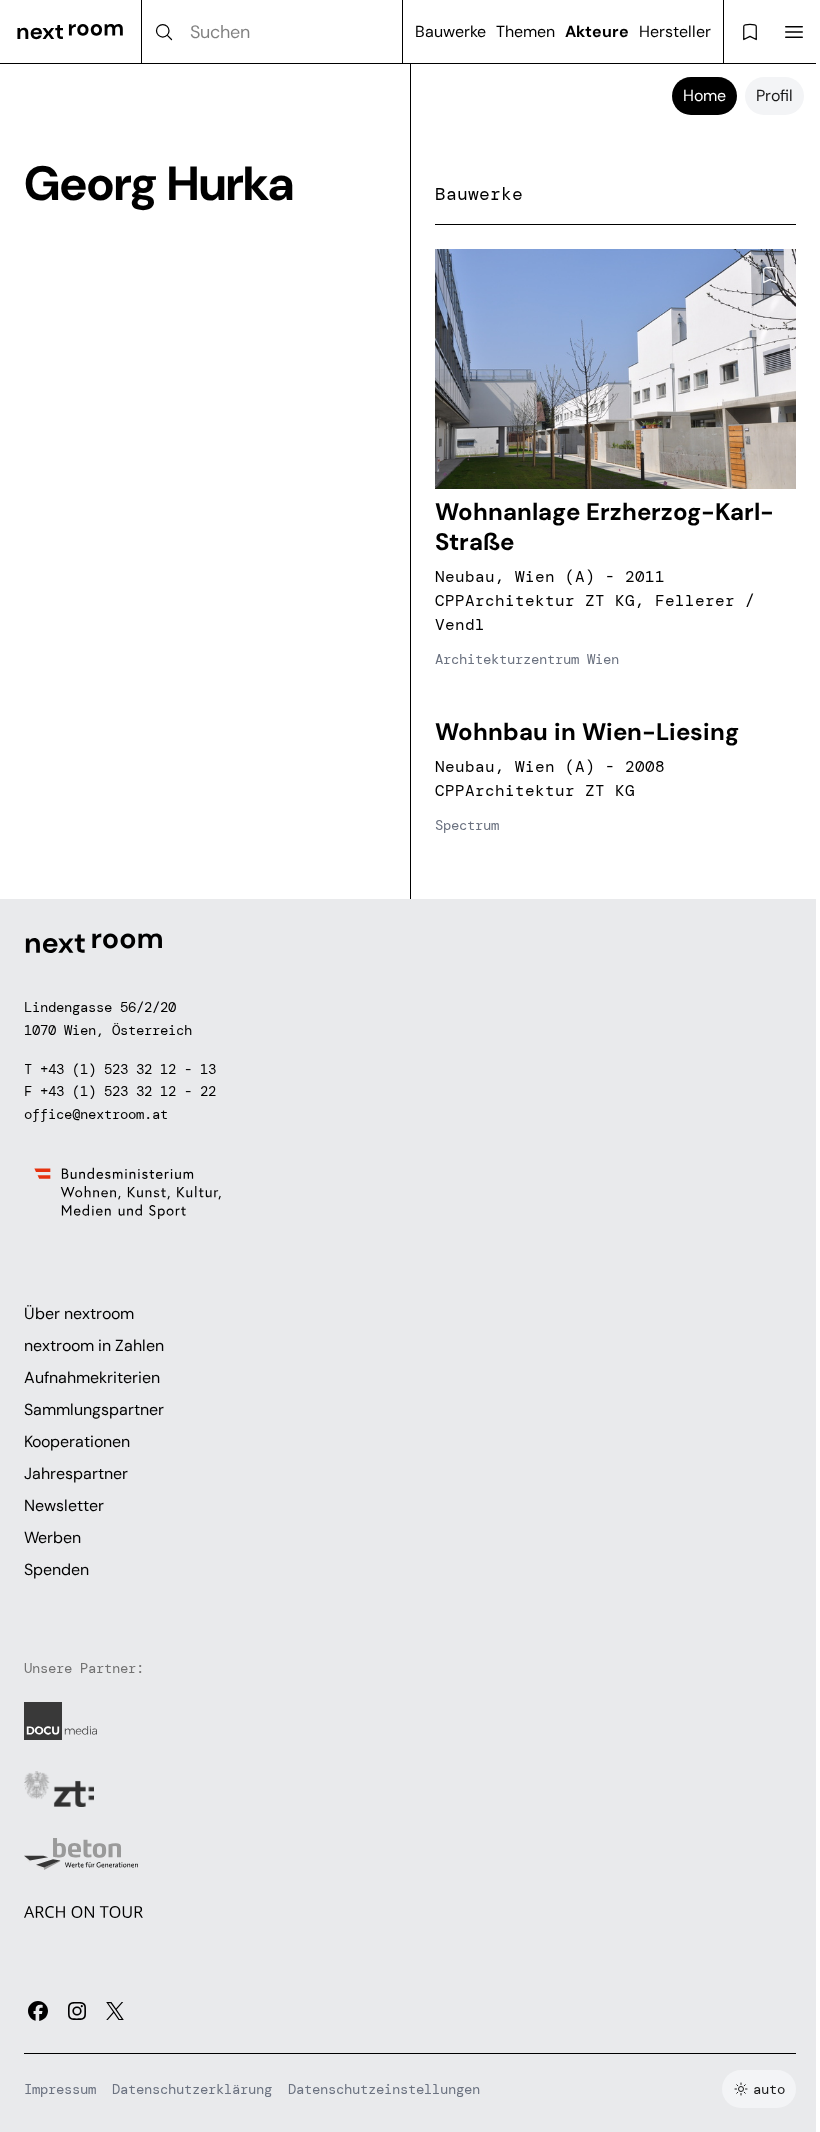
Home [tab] (704, 95)
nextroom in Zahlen (94, 1345)
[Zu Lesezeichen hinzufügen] (770, 275)
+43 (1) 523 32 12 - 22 (128, 1091)
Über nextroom (79, 1313)
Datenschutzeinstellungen (384, 2089)
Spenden (56, 1569)
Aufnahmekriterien (92, 1377)
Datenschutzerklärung (192, 2089)
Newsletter (64, 1505)
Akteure (597, 31)
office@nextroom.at (96, 1114)
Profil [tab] (774, 95)
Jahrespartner (76, 1473)
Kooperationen (77, 1441)
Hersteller (675, 31)
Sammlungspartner (94, 1409)
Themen (525, 31)
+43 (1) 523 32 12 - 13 (128, 1069)
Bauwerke (450, 31)
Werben (52, 1537)
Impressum (60, 2089)
